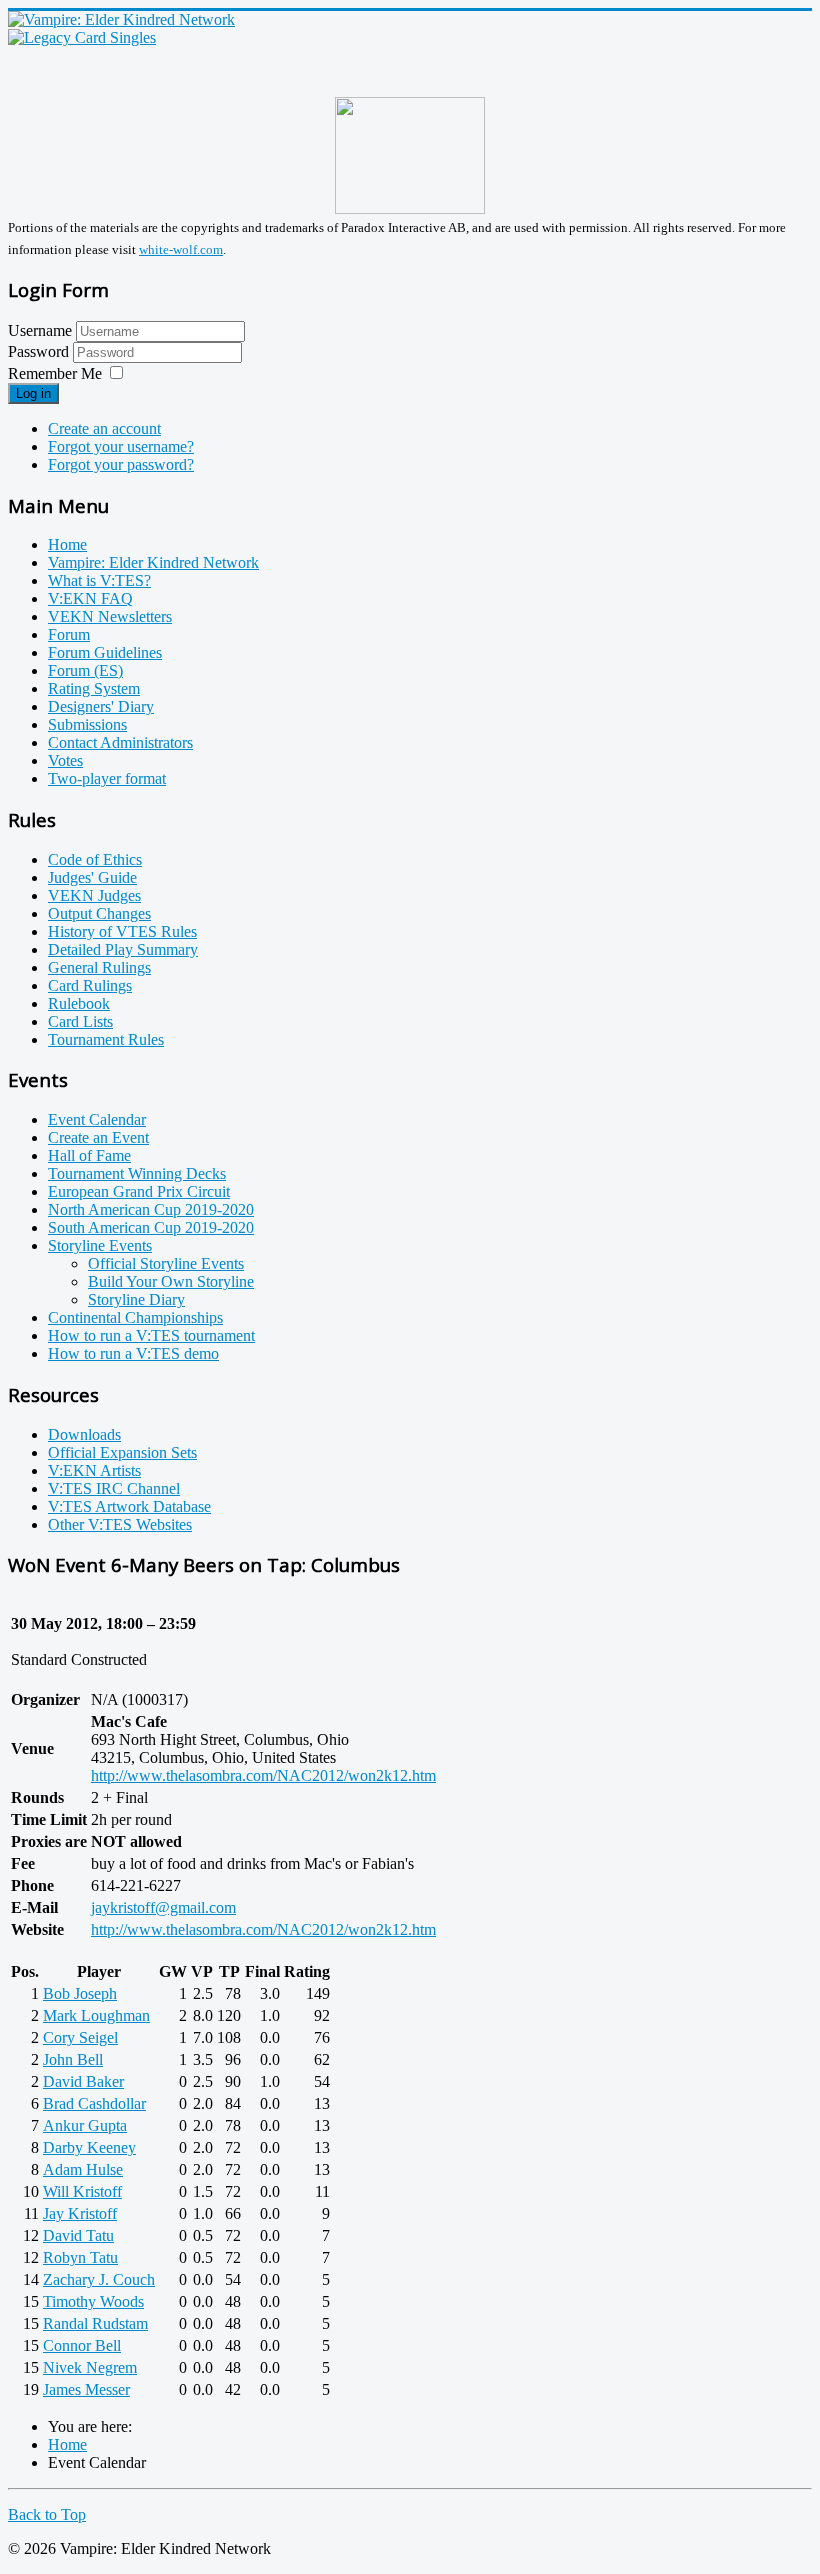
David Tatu (78, 2235)
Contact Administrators (120, 742)
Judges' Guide (92, 877)
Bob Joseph (80, 1993)
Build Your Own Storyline (171, 1281)
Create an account (104, 428)
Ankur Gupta (85, 2125)
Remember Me (55, 373)
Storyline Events (100, 1245)
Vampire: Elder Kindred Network (153, 562)
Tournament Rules (106, 1039)
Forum (69, 634)
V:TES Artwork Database (129, 1506)
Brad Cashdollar (94, 2103)
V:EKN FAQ (90, 598)
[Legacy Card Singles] (82, 37)
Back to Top (47, 2514)
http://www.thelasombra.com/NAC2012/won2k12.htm (263, 1775)
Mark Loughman (96, 2015)
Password (40, 351)
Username (40, 330)
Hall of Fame (89, 1155)
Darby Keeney (89, 2147)
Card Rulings (90, 985)
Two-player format (107, 778)
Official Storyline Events (166, 1263)
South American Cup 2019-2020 (151, 1227)
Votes (65, 760)
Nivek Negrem (90, 2367)
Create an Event (98, 1137)
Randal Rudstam (95, 2323)
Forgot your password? (121, 464)
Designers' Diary (101, 706)
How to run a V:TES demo (133, 1353)
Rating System (94, 688)
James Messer (86, 2389)
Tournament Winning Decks (137, 1173)
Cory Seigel (80, 2037)
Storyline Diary (136, 1299)
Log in (33, 393)
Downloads (84, 1434)
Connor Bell (82, 2345)
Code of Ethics (95, 859)
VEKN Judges (94, 895)
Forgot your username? (121, 446)
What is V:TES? (99, 580)
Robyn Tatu (80, 2257)
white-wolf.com (181, 249)
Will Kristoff (82, 2191)
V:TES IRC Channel (114, 1488)
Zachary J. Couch (99, 2279)
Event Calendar (97, 1119)
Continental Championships (135, 1317)
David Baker (83, 2081)
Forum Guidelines (105, 652)
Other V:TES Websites (120, 1524)
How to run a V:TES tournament (151, 1335)
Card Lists (80, 1021)
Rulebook (79, 1003)
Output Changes (99, 913)
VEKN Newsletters (110, 616)
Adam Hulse (83, 2169)
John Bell (73, 2059)
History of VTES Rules (122, 931)
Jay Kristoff (80, 2213)
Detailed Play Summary (123, 949)
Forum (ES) (85, 670)
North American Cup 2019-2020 (151, 1209)
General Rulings (99, 967)
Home (67, 544)
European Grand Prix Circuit (139, 1191)
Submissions (87, 724)
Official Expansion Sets (122, 1452)
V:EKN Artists (94, 1470)
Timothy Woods (93, 2301)
